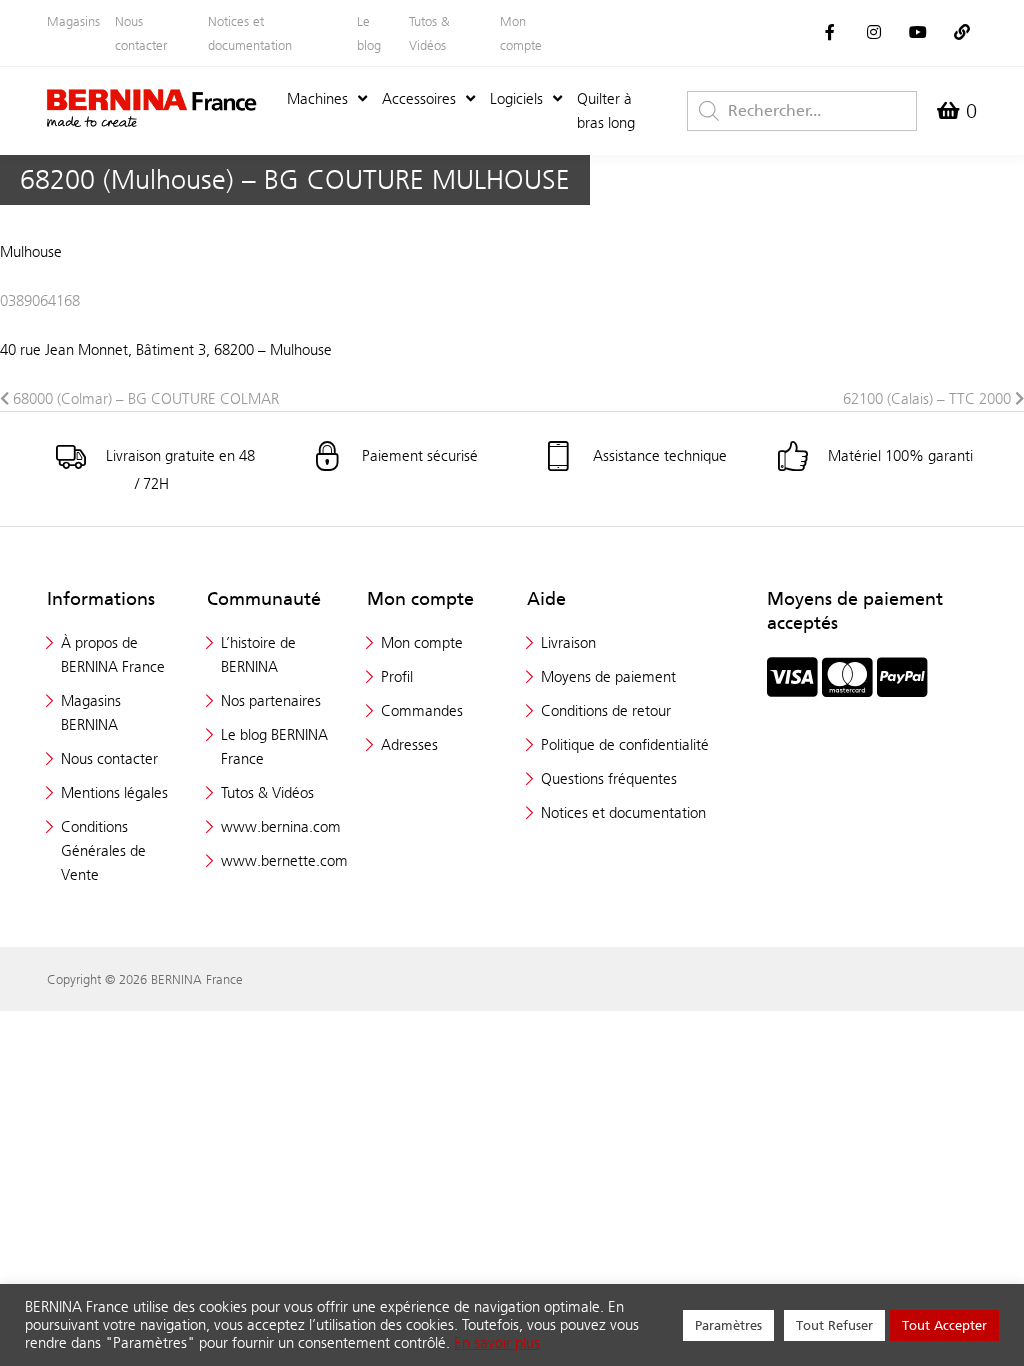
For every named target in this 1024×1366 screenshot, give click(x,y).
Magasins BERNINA (91, 712)
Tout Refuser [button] (834, 1325)
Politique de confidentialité (625, 744)
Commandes (422, 710)
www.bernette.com (284, 860)
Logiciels (516, 98)
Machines (317, 98)
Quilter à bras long (606, 110)
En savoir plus (497, 1343)
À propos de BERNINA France (113, 654)
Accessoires (419, 98)
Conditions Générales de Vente (103, 850)
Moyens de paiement (608, 676)
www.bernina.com (281, 826)
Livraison (568, 642)
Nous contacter (141, 33)
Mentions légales (114, 792)
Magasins (73, 21)
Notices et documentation (250, 33)
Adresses (409, 744)
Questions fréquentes (609, 778)
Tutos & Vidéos (429, 33)
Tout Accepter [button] (944, 1325)
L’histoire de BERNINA (258, 654)
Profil (397, 676)
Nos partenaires (271, 700)
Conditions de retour (606, 710)
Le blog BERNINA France (274, 746)
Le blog (369, 33)
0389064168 (40, 300)
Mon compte (521, 33)
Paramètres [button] (728, 1325)
